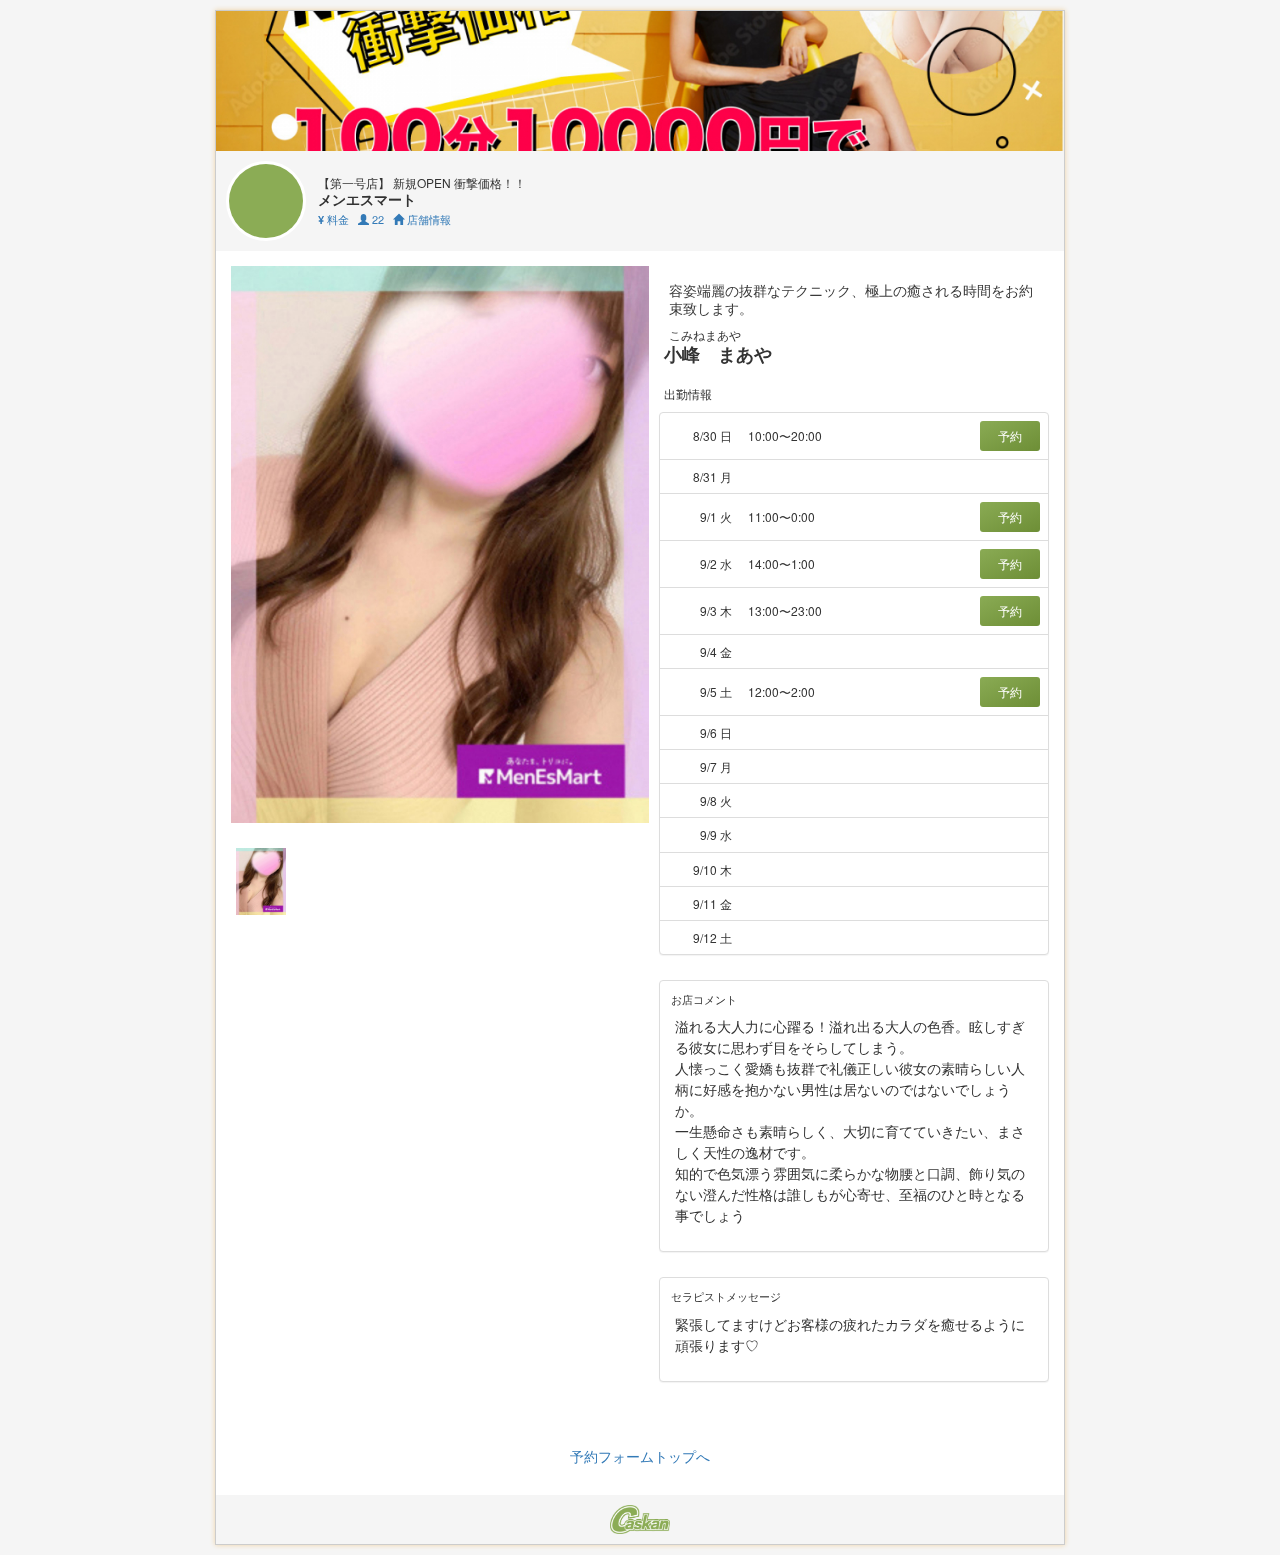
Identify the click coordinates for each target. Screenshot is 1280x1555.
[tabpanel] (440, 544)
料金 (333, 219)
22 (376, 219)
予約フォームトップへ (640, 1456)
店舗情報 (427, 219)
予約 (1010, 435)
